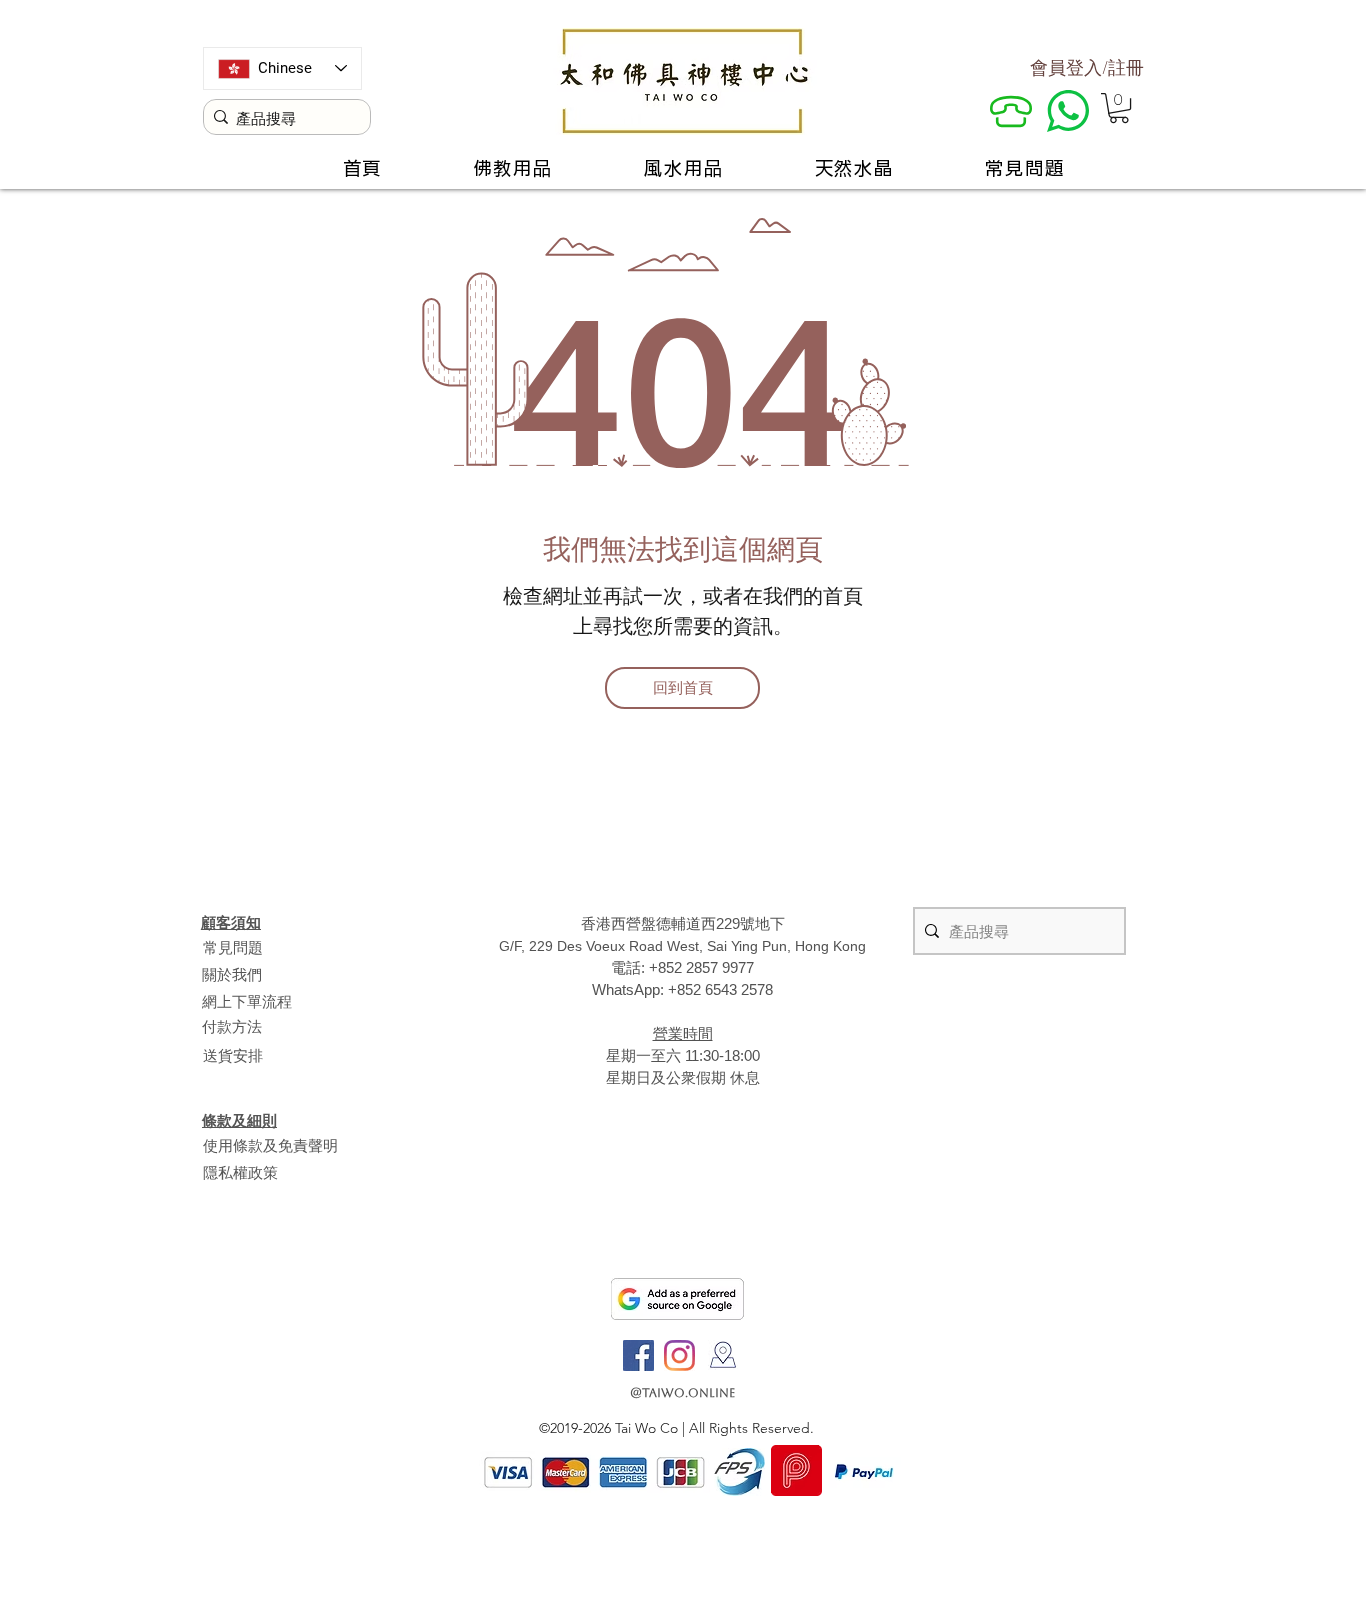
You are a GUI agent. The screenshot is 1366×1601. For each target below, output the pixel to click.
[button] (1119, 108)
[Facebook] (638, 1355)
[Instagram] (679, 1355)
